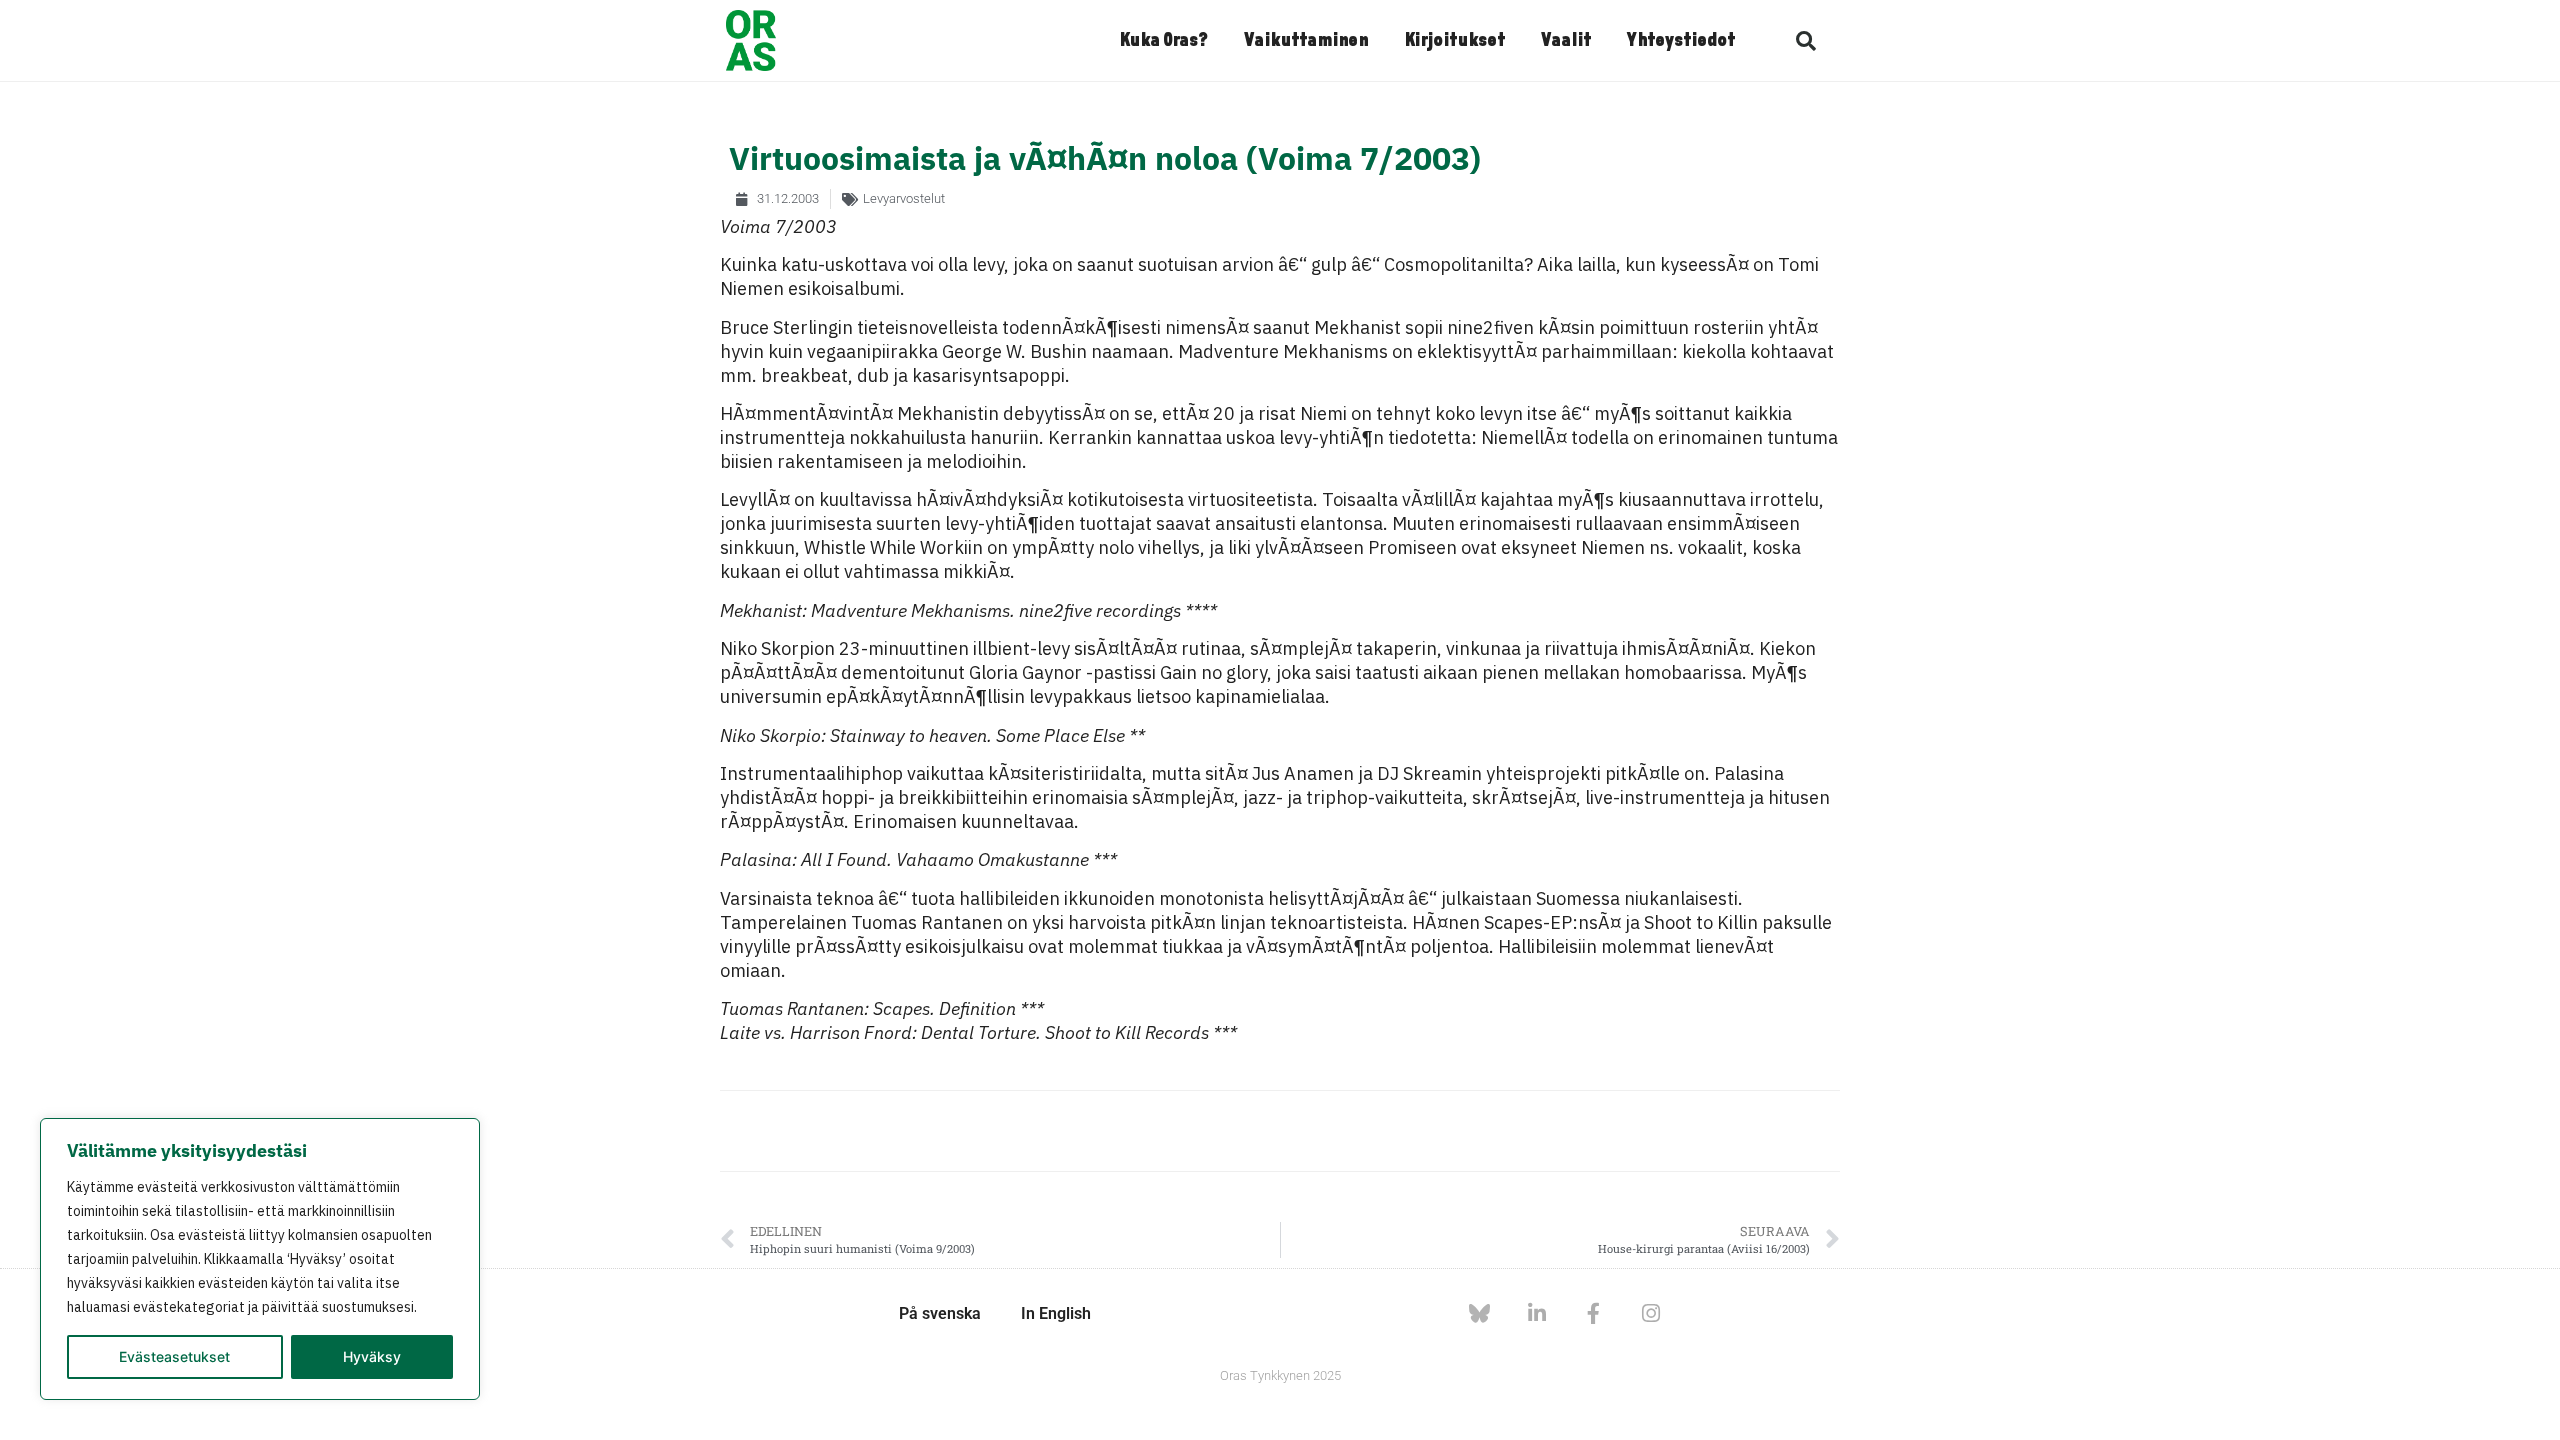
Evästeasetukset (174, 1356)
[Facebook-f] (1593, 1313)
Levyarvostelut (904, 198)
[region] (260, 1259)
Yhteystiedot (1681, 41)
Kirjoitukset (1454, 41)
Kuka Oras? (1163, 41)
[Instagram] (1650, 1313)
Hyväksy (372, 1356)
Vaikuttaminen (1306, 41)
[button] (1806, 41)
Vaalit (1566, 41)
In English (1056, 1313)
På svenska (940, 1313)
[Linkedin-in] (1536, 1313)
